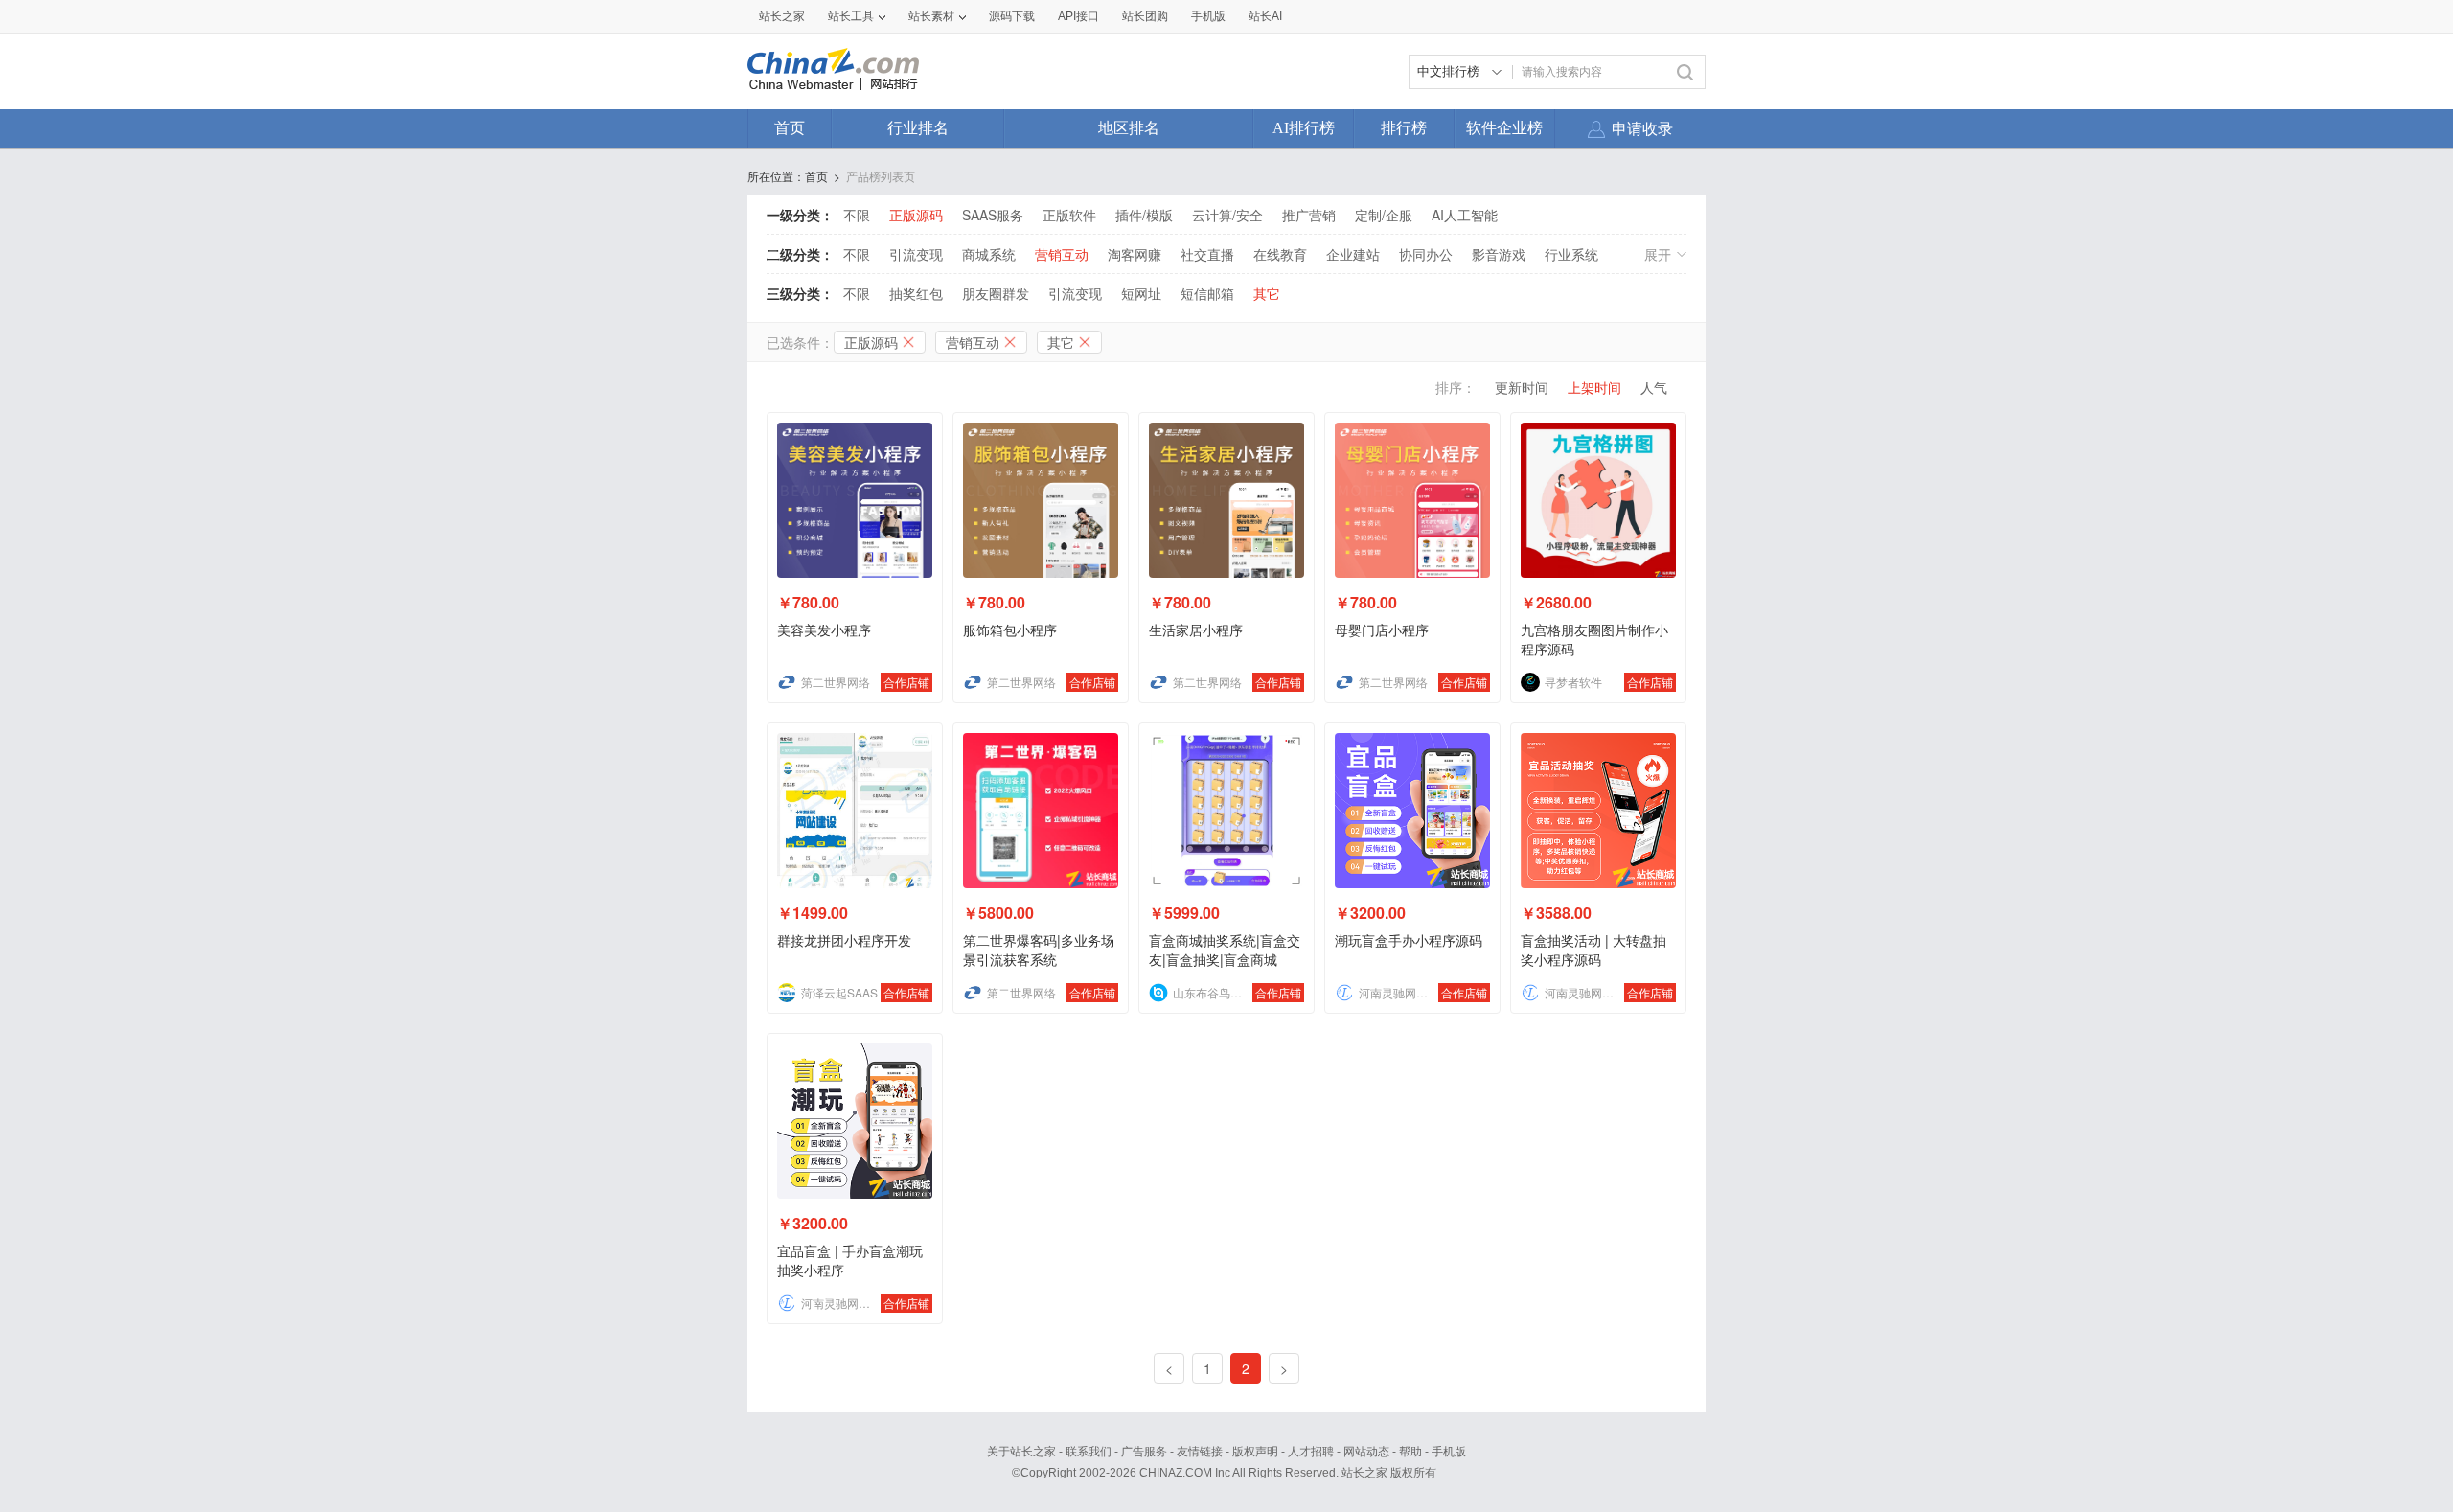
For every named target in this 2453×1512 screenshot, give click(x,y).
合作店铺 (906, 682)
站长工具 (851, 16)
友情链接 (1200, 1452)
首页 (790, 128)
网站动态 (1366, 1452)
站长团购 (1145, 16)
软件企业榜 (1504, 128)
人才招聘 (1311, 1452)
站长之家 (782, 16)
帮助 (1410, 1452)
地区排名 (1129, 128)
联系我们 (1089, 1452)
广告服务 (1144, 1452)
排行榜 (1404, 128)
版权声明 (1255, 1452)
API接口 (1078, 16)
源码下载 (1012, 16)
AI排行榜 (1304, 128)
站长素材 (931, 16)
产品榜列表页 (881, 176)
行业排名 (918, 128)
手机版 (1449, 1452)
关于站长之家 (1021, 1452)
